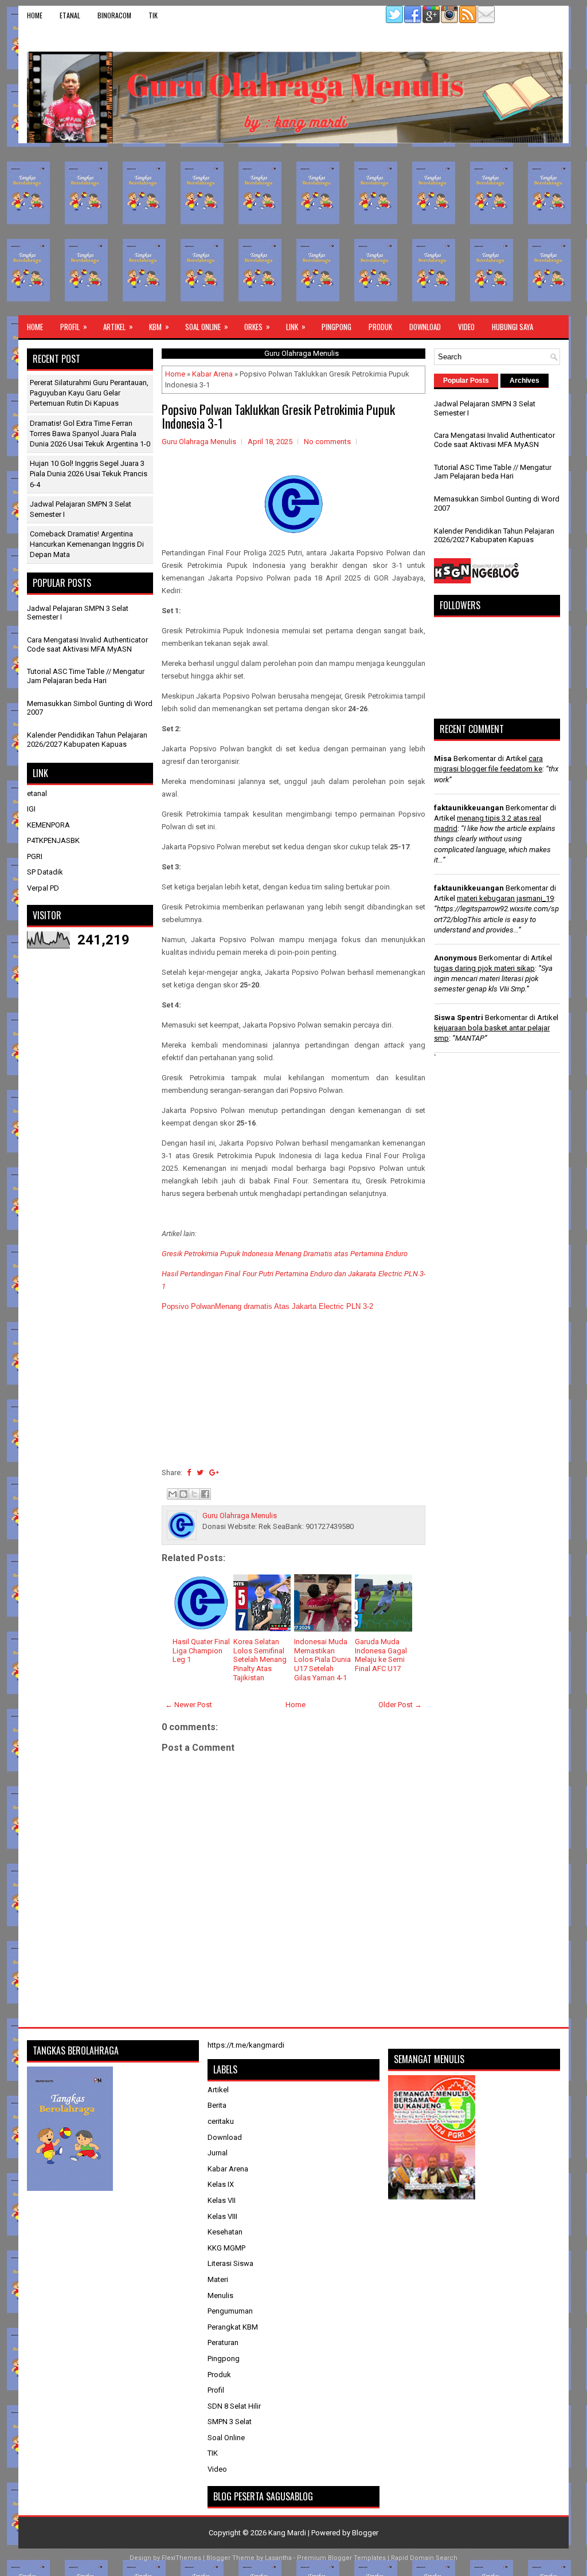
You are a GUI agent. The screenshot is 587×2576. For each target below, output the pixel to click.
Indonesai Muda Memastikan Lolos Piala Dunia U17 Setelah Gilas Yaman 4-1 (322, 1659)
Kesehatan (225, 2232)
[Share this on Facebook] (189, 1473)
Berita (217, 2105)
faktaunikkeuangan (469, 808)
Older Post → (400, 1705)
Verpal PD (43, 888)
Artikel (118, 326)
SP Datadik (45, 872)
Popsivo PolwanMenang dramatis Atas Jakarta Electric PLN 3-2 (267, 1306)
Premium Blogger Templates (341, 2558)
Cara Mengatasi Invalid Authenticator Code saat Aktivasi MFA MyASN (87, 644)
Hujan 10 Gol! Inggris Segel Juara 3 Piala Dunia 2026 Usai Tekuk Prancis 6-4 (89, 474)
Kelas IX (221, 2184)
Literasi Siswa (230, 2263)
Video (466, 327)
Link (296, 326)
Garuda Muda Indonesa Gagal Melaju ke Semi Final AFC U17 (381, 1655)
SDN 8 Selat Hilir (234, 2406)
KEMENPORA (48, 825)
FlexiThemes (181, 2558)
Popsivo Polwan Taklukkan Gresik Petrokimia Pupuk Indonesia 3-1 (278, 416)
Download (425, 327)
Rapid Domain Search (424, 2558)
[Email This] (173, 1494)
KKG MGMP (226, 2248)
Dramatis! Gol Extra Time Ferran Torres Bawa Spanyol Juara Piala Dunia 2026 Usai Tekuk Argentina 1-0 (90, 434)
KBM (159, 326)
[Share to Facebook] (205, 1494)
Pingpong (336, 327)
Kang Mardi (288, 2533)
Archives (525, 381)
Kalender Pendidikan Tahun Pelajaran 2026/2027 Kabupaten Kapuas (87, 740)
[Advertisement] (293, 229)
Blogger (365, 2533)
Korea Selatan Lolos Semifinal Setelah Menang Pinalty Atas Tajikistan (260, 1659)
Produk (380, 327)
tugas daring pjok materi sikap (484, 968)
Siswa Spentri (459, 1018)
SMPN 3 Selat (230, 2422)
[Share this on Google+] (214, 1473)
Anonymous (455, 958)
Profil (74, 326)
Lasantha (278, 2558)
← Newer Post (189, 1705)
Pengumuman (230, 2311)
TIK (153, 15)
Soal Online (207, 326)
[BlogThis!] (183, 1494)
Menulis (220, 2295)
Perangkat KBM (233, 2327)
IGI (31, 809)
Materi (218, 2279)
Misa (443, 758)
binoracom (114, 15)
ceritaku (221, 2121)
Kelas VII (222, 2200)
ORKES (257, 326)
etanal (70, 15)
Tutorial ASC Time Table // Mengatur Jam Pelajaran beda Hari (86, 676)
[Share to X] (194, 1494)
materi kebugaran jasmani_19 (505, 898)
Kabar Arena (212, 374)
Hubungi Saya (512, 327)
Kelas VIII (222, 2216)
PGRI (35, 856)
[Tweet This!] (200, 1473)
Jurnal (218, 2153)
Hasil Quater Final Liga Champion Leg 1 (201, 1650)
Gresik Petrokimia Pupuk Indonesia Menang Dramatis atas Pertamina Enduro (285, 1254)
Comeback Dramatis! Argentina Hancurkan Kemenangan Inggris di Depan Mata (87, 544)
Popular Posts (466, 381)
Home (35, 15)
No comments (327, 442)
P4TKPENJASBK (53, 840)
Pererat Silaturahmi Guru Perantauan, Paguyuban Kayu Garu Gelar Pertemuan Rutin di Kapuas (89, 393)
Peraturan (223, 2342)
